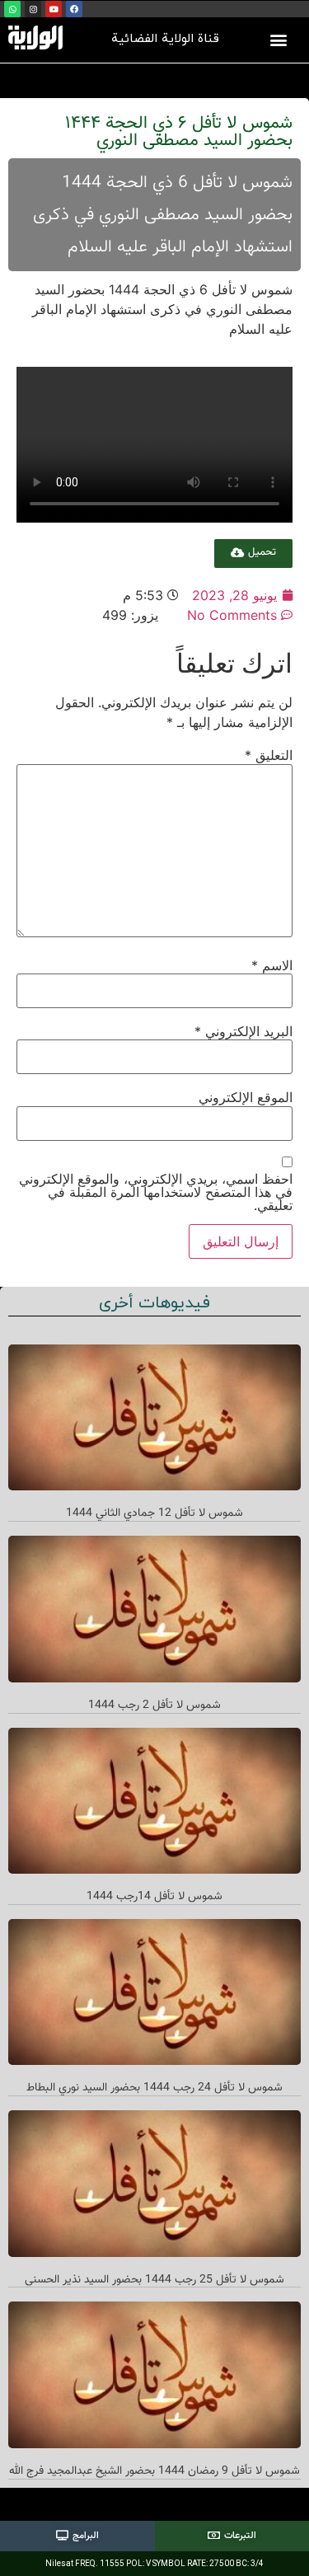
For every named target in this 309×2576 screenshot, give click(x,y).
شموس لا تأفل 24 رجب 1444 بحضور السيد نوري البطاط (154, 2088)
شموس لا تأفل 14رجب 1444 (154, 1897)
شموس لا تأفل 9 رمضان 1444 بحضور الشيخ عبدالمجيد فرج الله (154, 2471)
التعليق (269, 755)
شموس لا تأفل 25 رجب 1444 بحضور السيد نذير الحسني (154, 2280)
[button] (278, 39)
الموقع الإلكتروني (246, 1097)
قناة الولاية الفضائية (165, 39)
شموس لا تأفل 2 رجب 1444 (154, 1706)
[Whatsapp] (12, 9)
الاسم (272, 965)
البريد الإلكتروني (243, 1031)
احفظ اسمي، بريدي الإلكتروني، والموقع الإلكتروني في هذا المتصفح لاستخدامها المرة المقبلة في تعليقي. (156, 1192)
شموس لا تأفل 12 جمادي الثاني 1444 (154, 1513)
